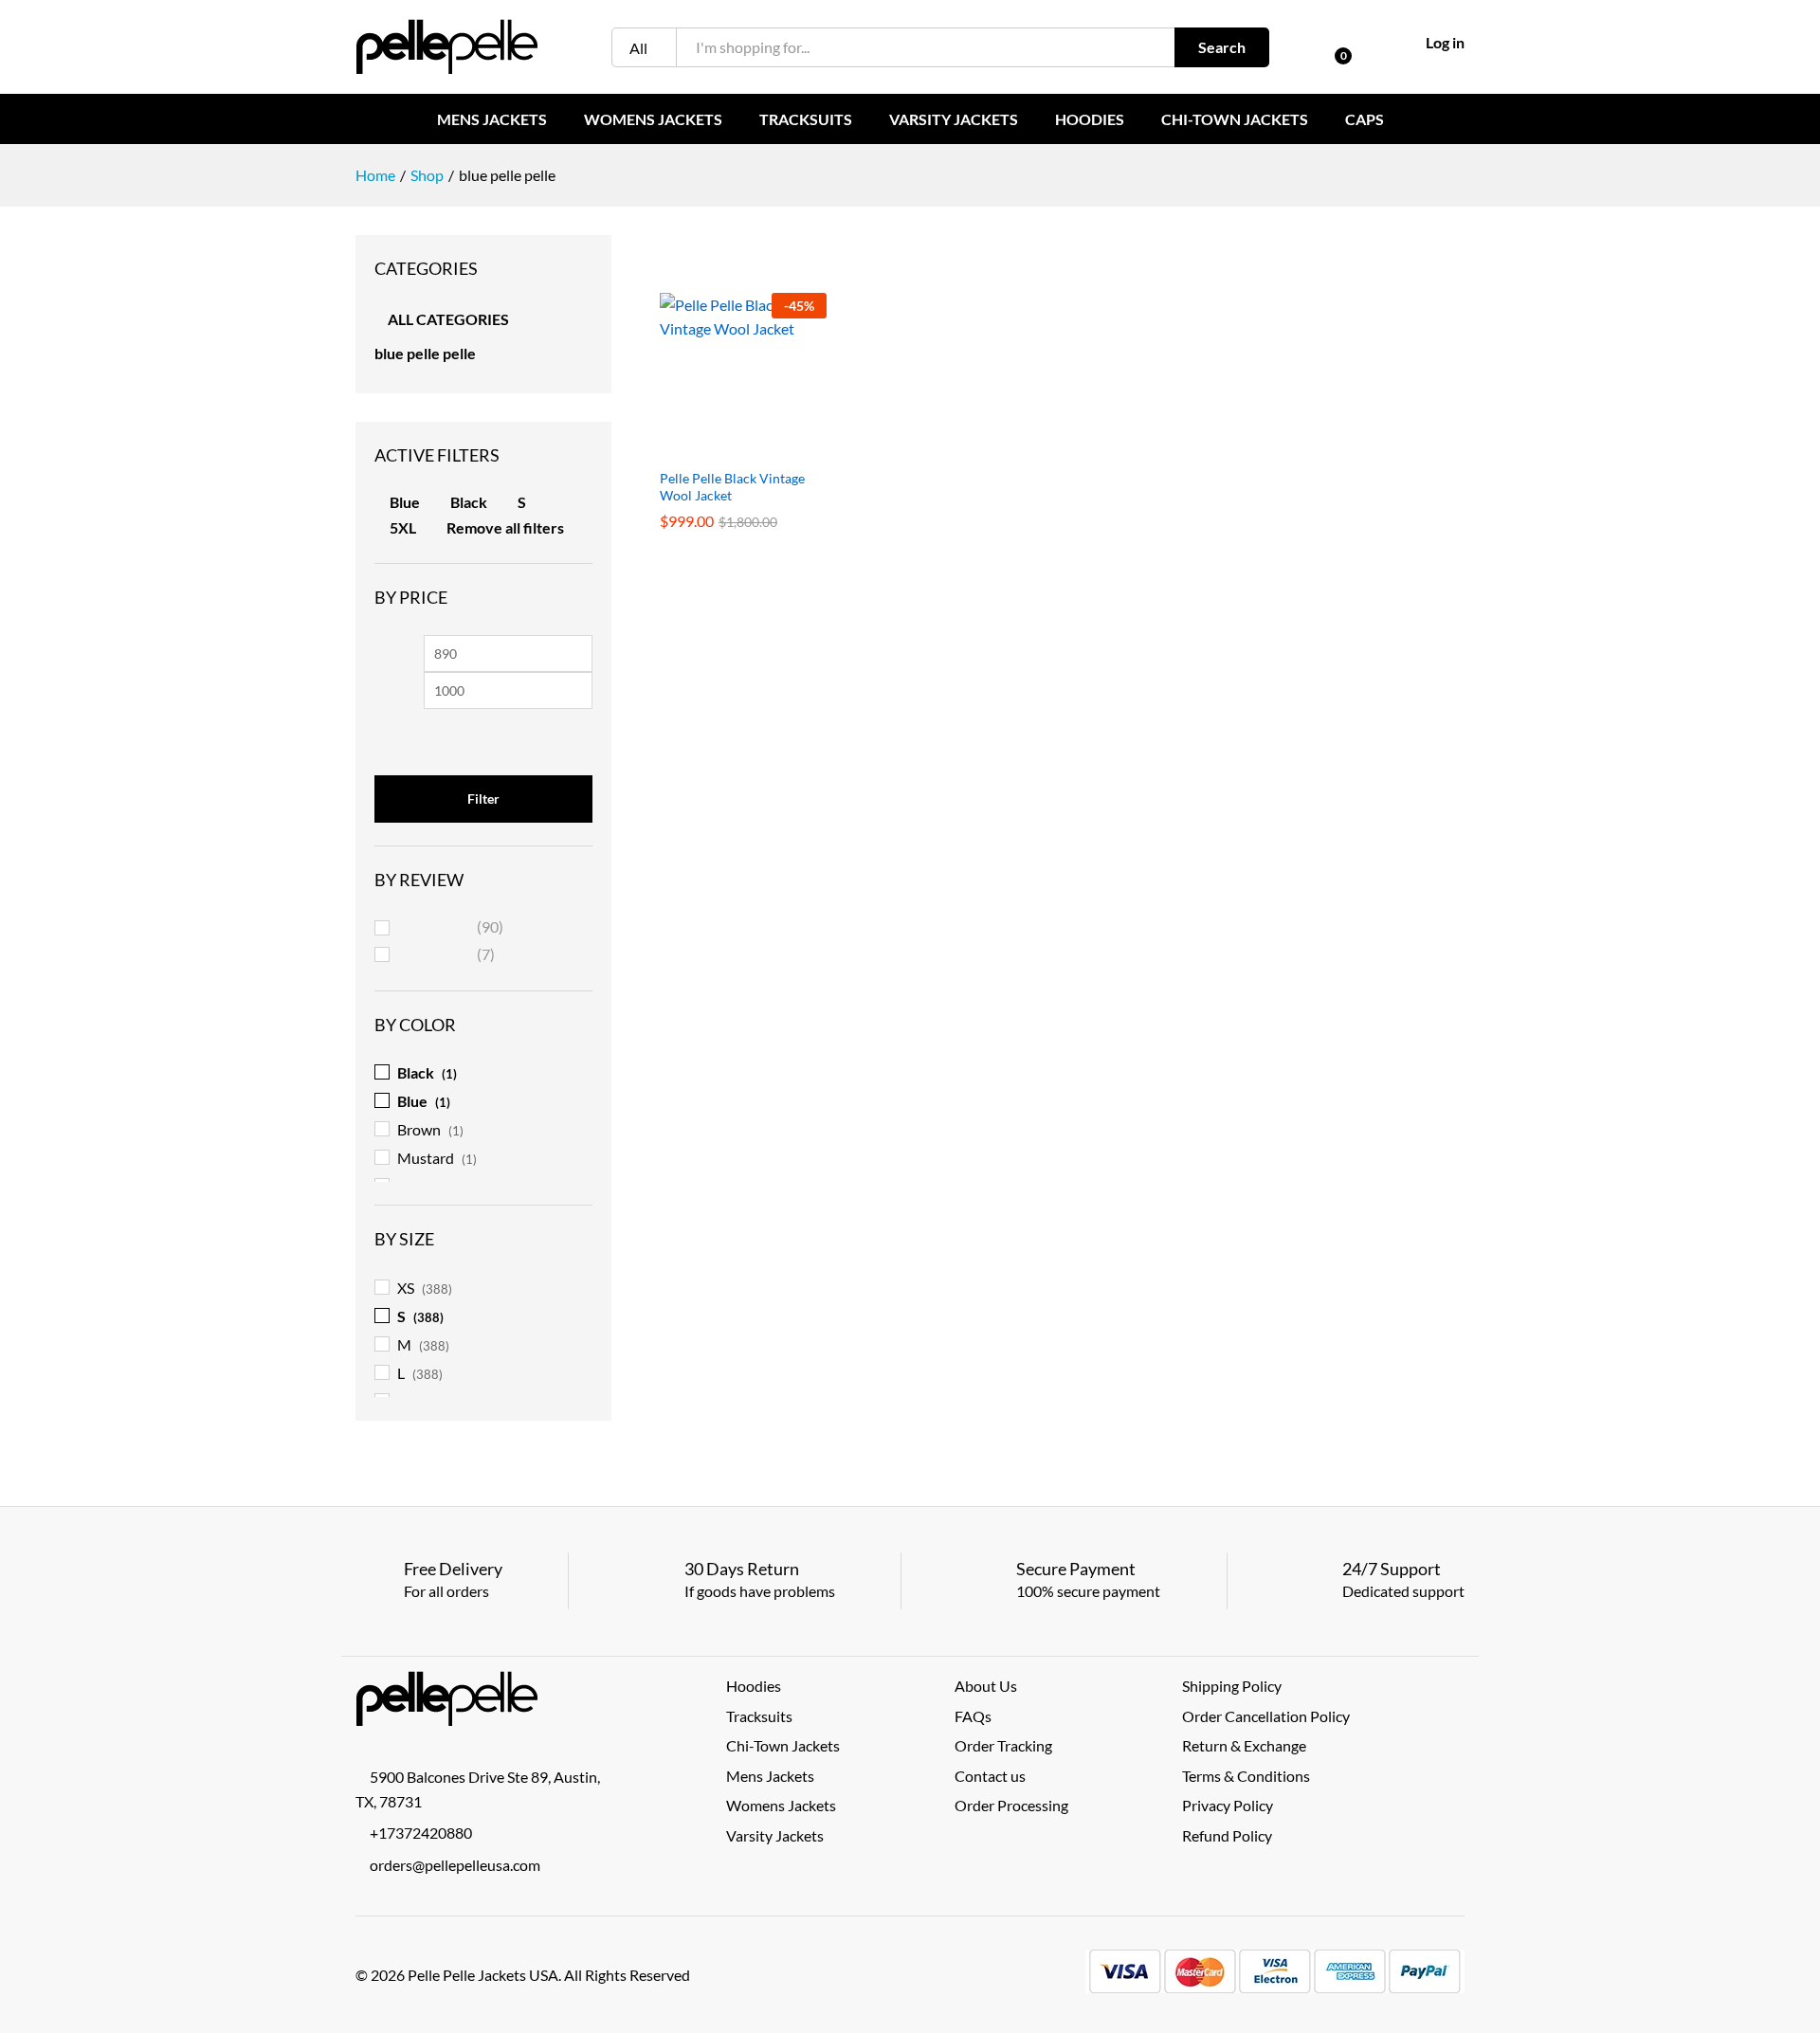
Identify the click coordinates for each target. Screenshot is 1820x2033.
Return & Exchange (1244, 1745)
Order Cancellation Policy (1266, 1716)
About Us (986, 1686)
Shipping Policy (1232, 1686)
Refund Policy (1227, 1835)
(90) (451, 929)
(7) (447, 956)
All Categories (448, 319)
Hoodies (1090, 119)
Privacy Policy (1228, 1805)
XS (406, 1288)
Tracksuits (806, 119)
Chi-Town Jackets (1235, 119)
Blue (405, 502)
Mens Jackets (492, 119)
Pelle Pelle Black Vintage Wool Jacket (732, 487)
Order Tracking (1003, 1745)
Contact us (990, 1776)
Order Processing (1011, 1805)
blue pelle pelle (425, 353)
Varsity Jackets (954, 119)
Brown (419, 1129)
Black (469, 502)
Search (1222, 47)
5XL (403, 527)
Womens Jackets (653, 119)
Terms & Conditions (1246, 1776)
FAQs (973, 1716)
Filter (483, 799)
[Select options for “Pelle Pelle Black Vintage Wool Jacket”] (721, 447)
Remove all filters (505, 527)
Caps (1365, 119)
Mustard (426, 1158)
